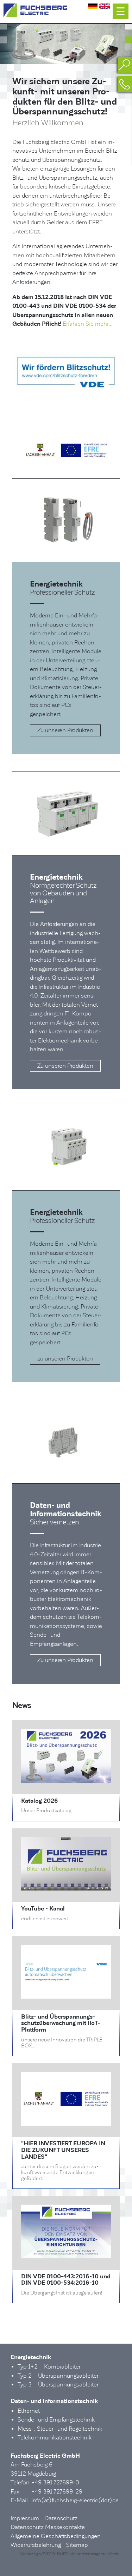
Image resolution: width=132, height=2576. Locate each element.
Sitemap (77, 2545)
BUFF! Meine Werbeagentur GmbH (89, 2554)
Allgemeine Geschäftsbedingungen (56, 2536)
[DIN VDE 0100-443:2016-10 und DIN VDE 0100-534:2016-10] (66, 2256)
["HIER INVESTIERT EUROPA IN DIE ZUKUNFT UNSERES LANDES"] (66, 2124)
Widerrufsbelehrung (36, 2545)
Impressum (25, 2518)
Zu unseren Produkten (65, 730)
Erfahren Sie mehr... (88, 324)
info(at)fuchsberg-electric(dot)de (75, 2500)
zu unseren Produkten (65, 1359)
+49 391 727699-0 (55, 2482)
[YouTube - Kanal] (66, 1889)
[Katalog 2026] (66, 1781)
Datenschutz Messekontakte (48, 2527)
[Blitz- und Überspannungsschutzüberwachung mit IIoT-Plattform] (66, 1997)
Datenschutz (61, 2518)
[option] (66, 44)
